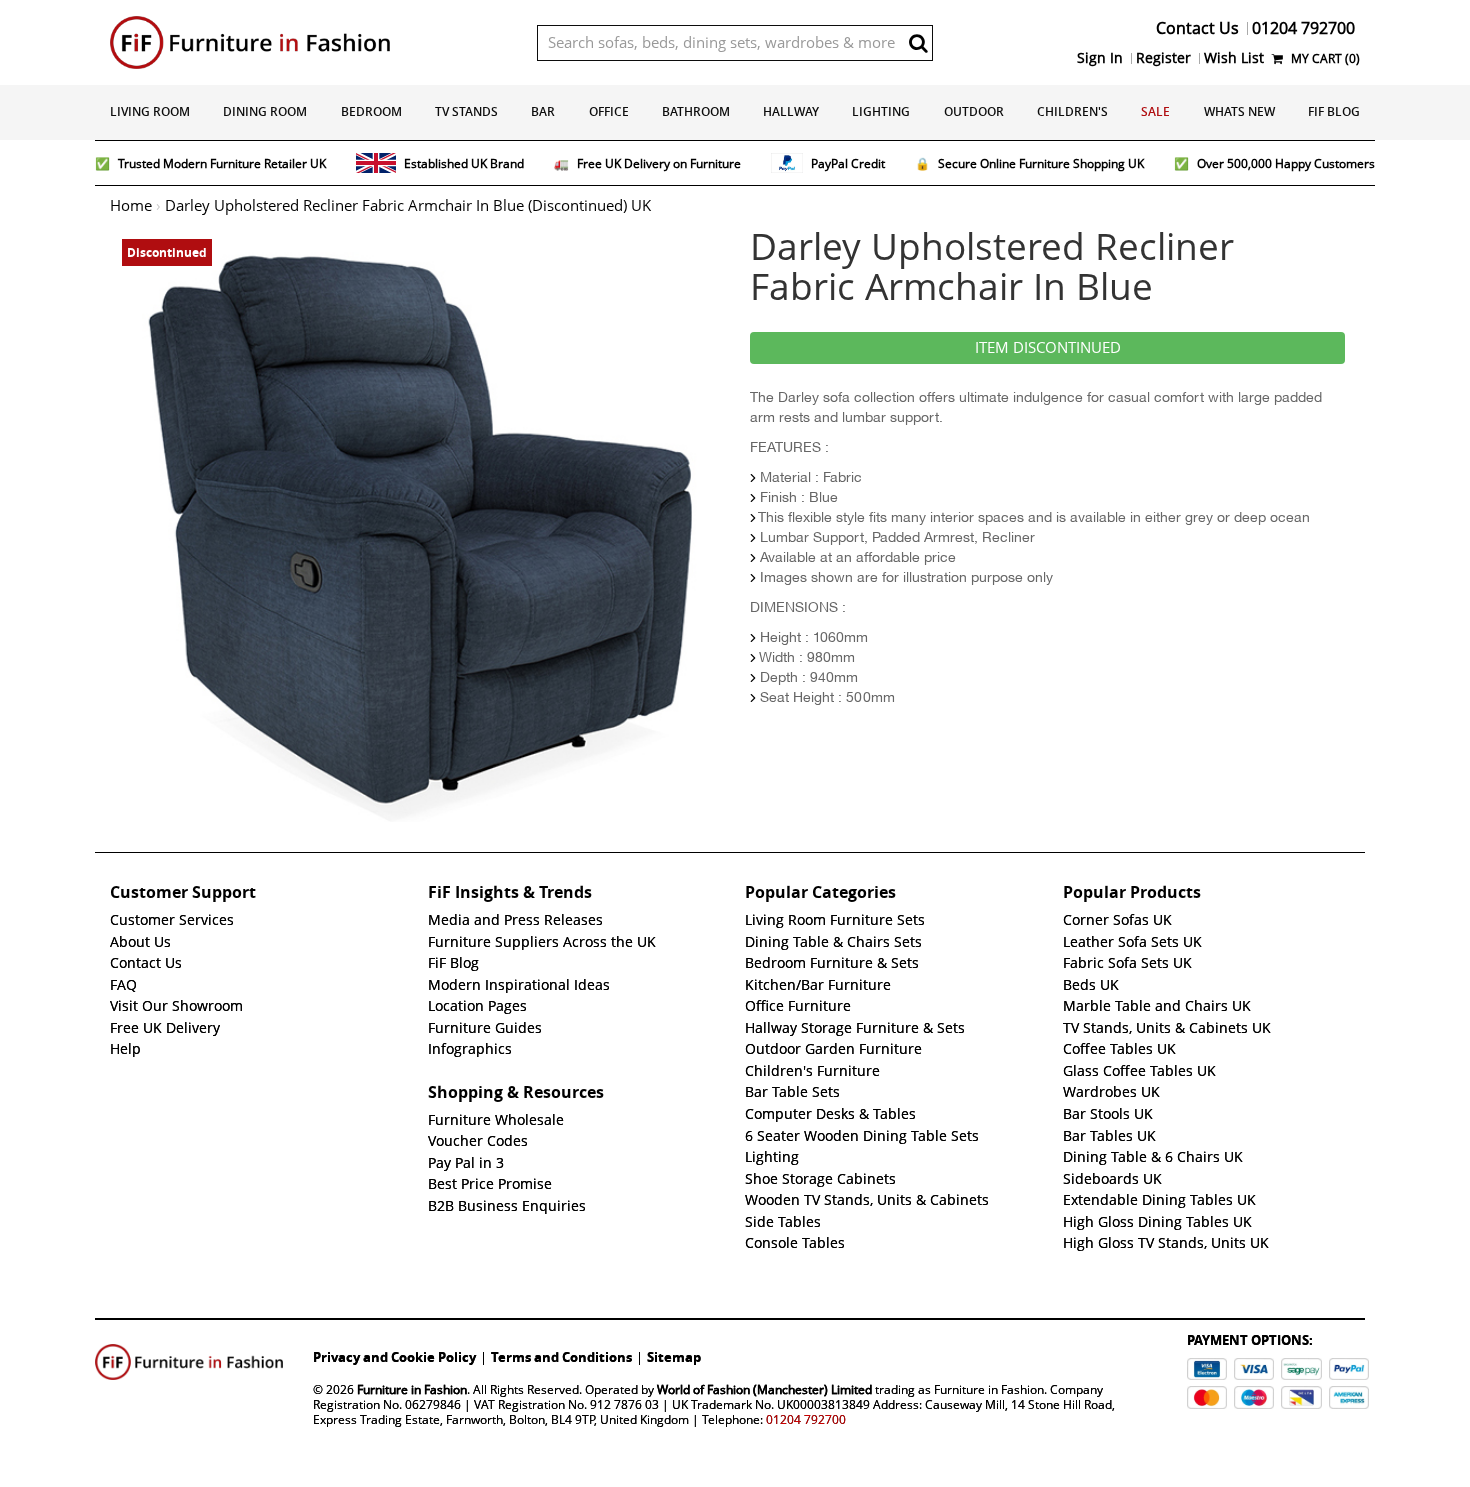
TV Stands (466, 111)
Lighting (881, 111)
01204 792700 (806, 1419)
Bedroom (371, 111)
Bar (543, 111)
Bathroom (696, 111)
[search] (918, 43)
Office (609, 111)
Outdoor (974, 111)
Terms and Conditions (561, 1357)
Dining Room (265, 111)
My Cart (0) (1324, 58)
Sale (1155, 111)
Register (1163, 58)
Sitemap (674, 1357)
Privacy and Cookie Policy (394, 1357)
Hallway (791, 111)
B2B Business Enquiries (507, 1206)
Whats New (1239, 111)
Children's (1072, 111)
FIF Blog (1334, 111)
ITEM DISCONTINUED (1048, 348)
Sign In (1100, 58)
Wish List (1234, 58)
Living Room (150, 111)
